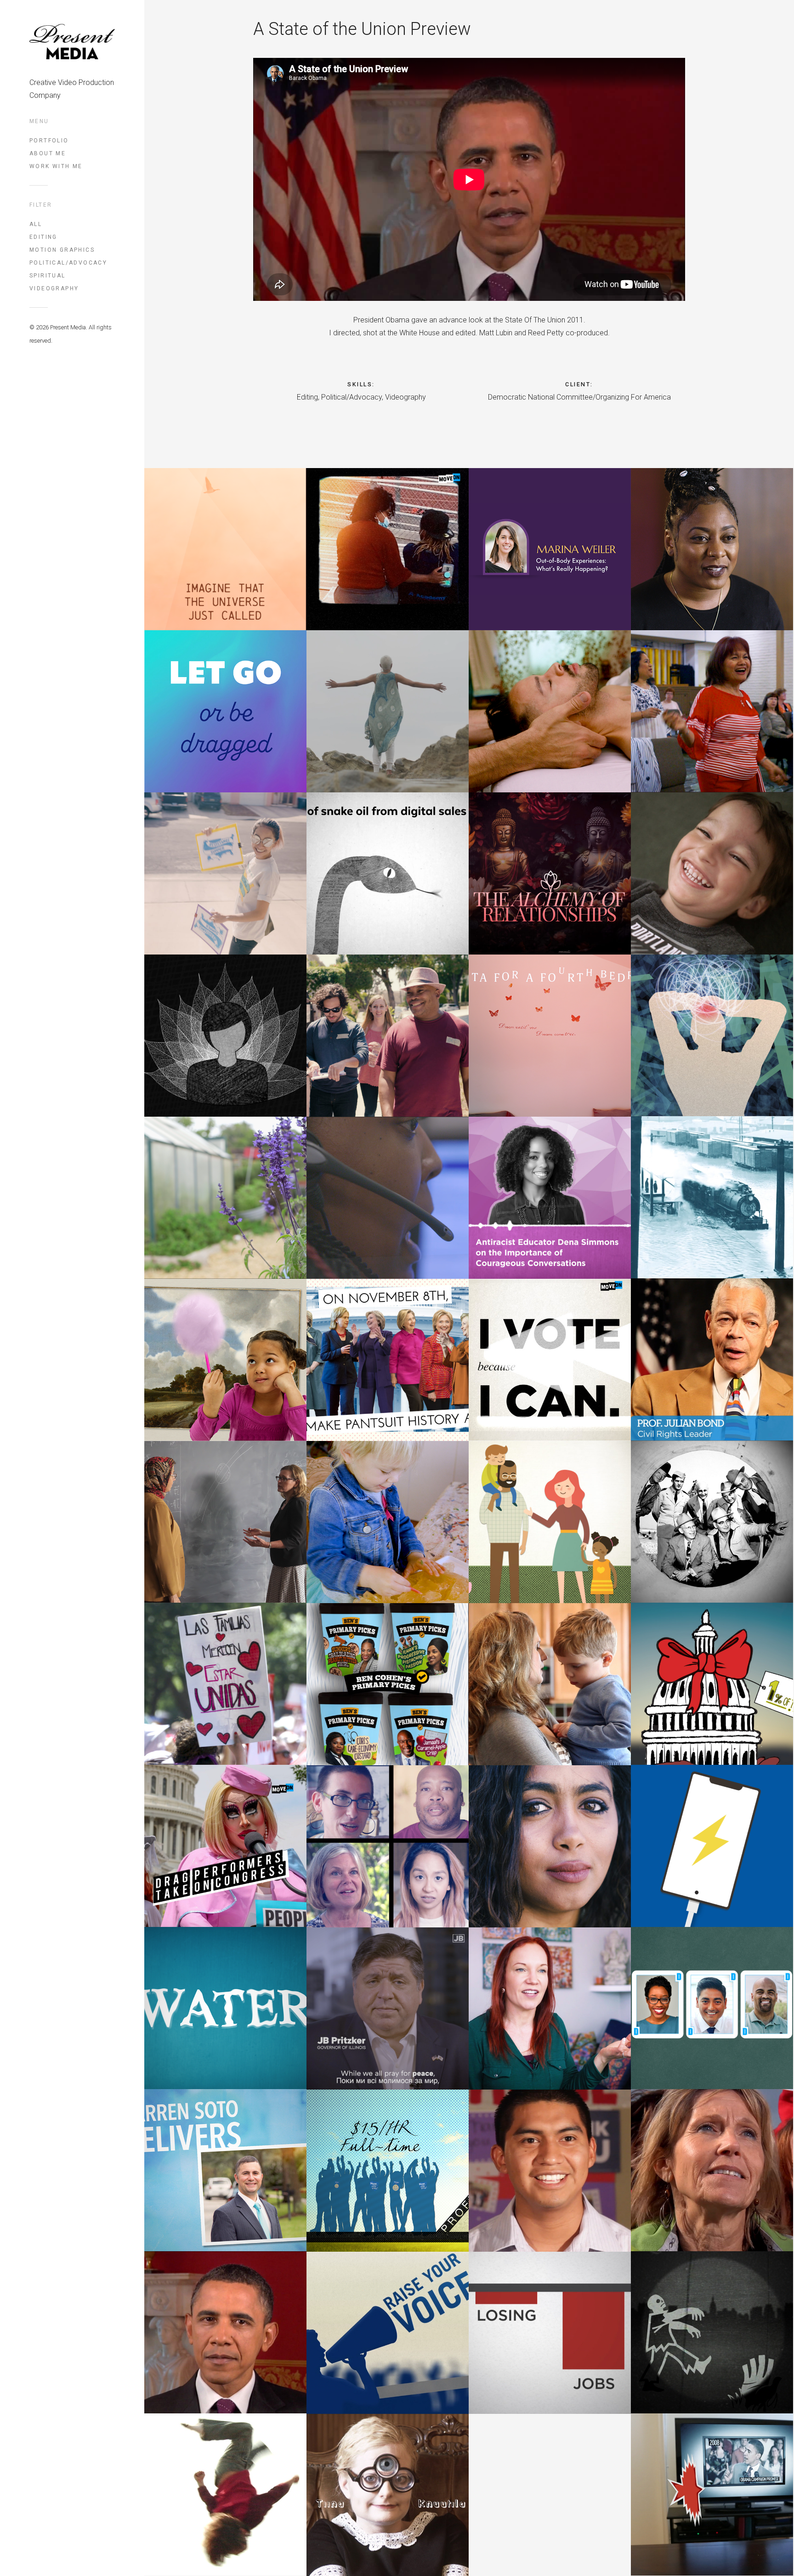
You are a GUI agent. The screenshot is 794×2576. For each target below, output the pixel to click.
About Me (48, 153)
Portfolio (49, 141)
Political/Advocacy (68, 263)
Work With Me (56, 166)
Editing (43, 237)
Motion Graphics (62, 250)
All (36, 224)
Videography (54, 288)
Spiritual (48, 276)
